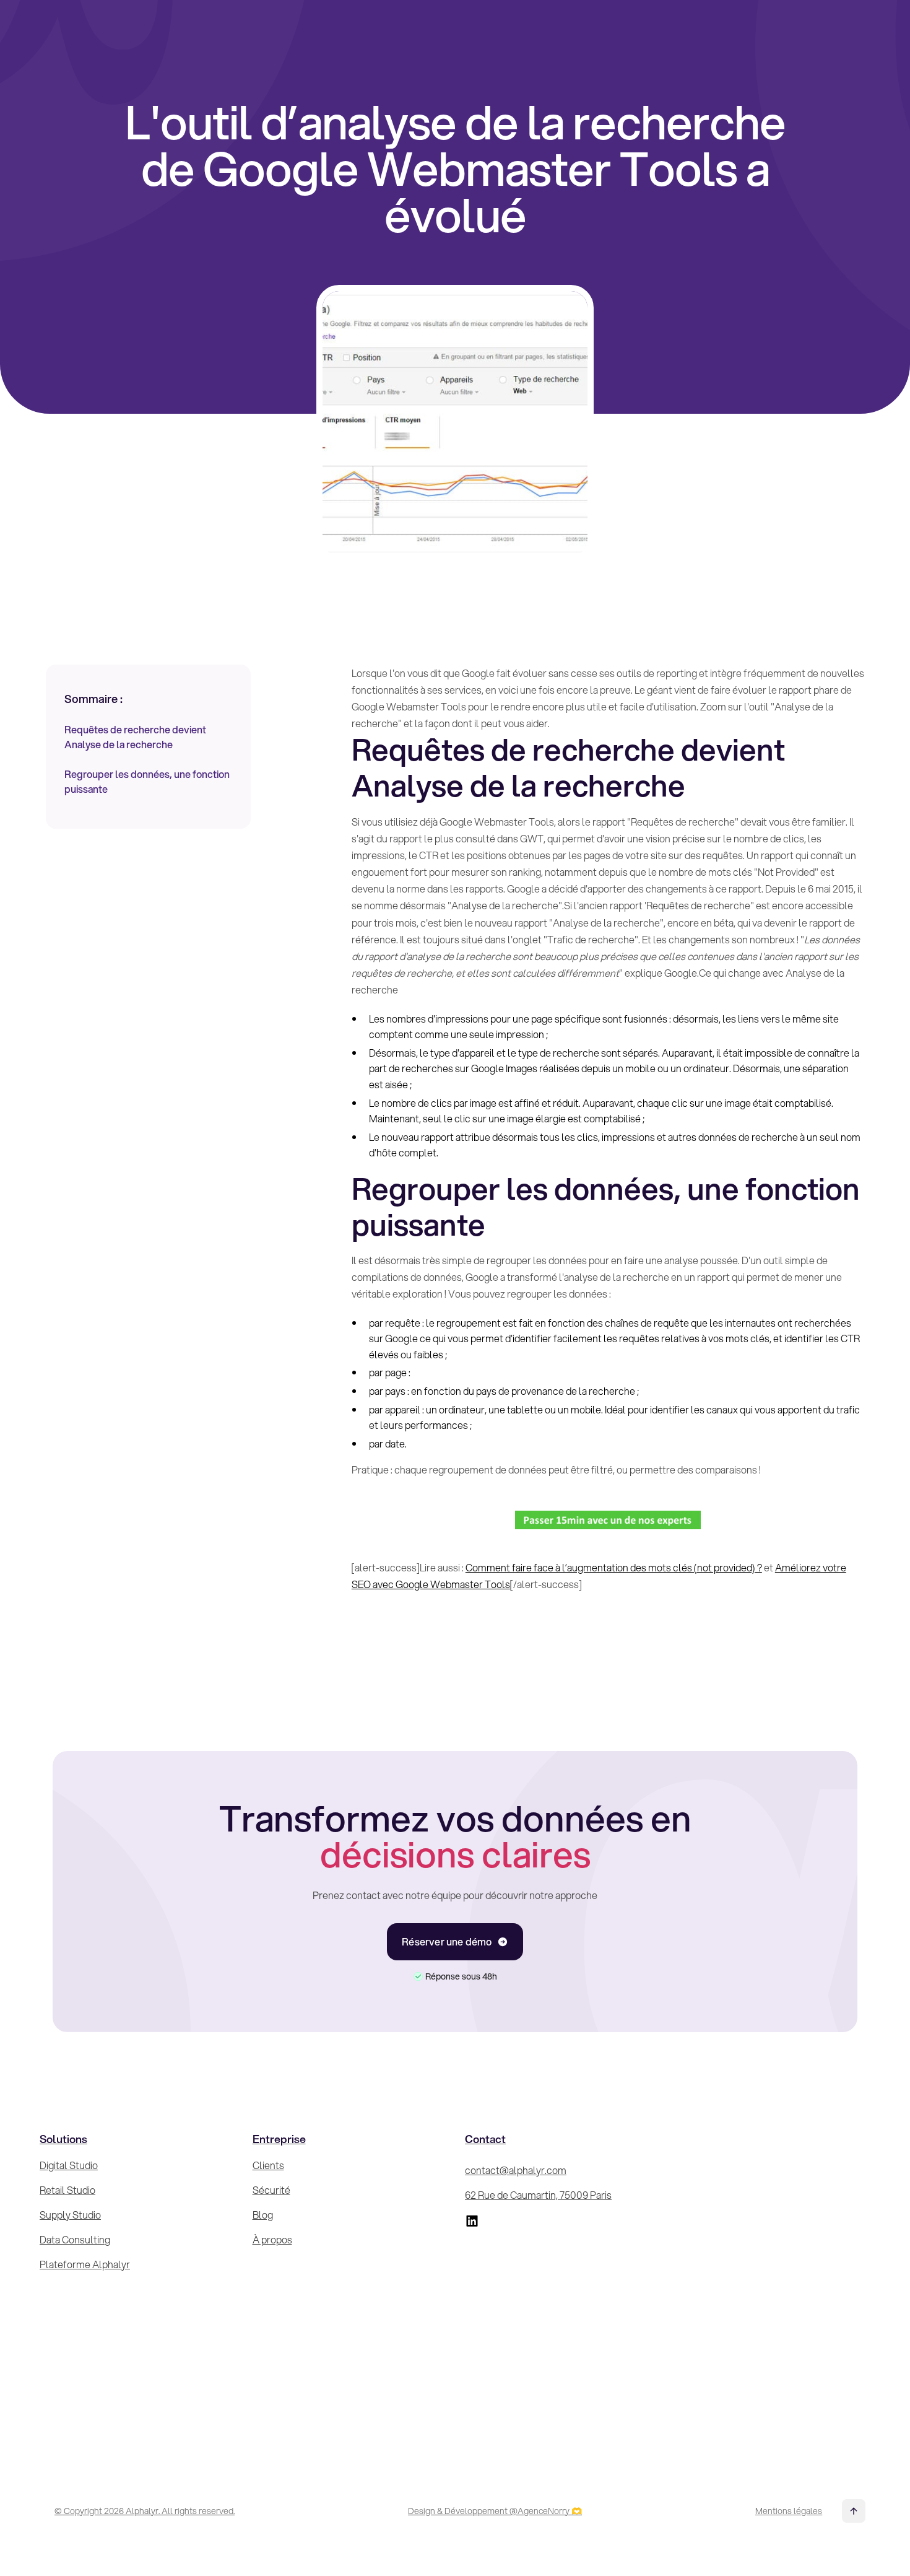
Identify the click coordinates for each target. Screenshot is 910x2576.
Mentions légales (789, 2511)
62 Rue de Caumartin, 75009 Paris (538, 2195)
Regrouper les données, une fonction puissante (147, 781)
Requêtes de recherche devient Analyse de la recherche (135, 737)
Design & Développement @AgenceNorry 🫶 (495, 2511)
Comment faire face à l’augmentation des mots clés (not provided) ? (614, 1567)
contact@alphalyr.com (516, 2170)
